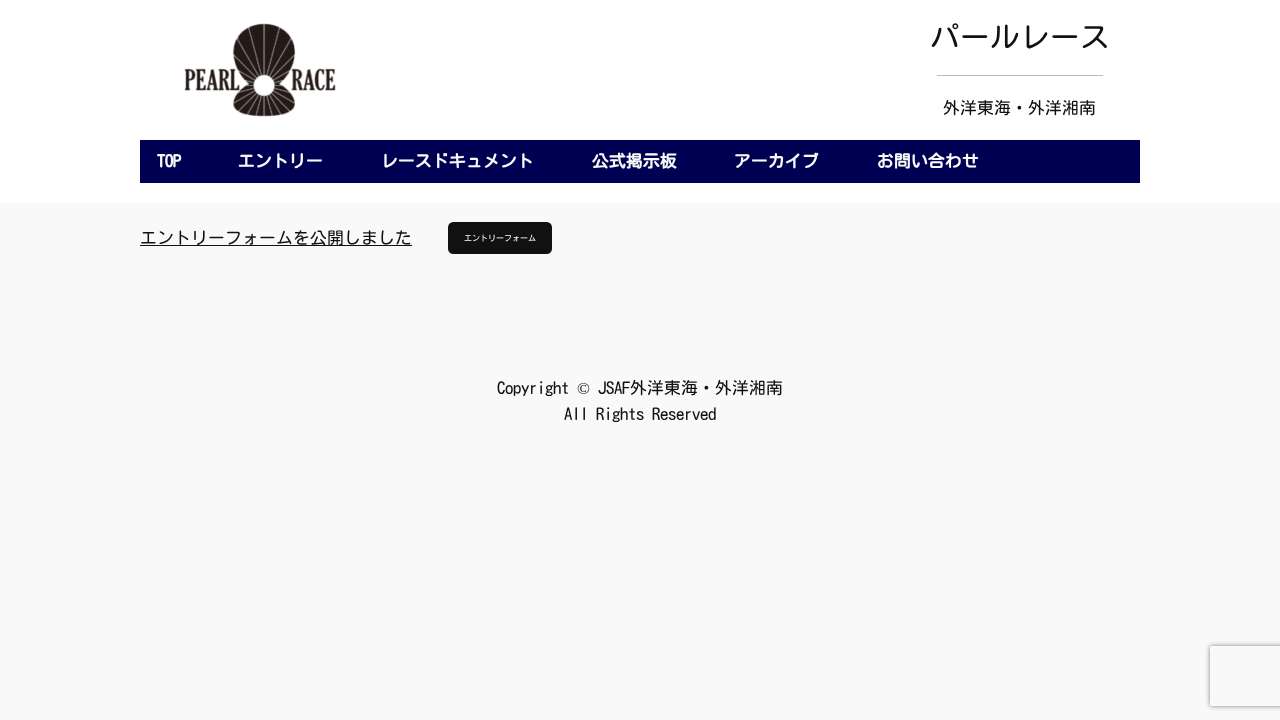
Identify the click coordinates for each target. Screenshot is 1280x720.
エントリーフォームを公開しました (276, 237)
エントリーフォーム (500, 238)
